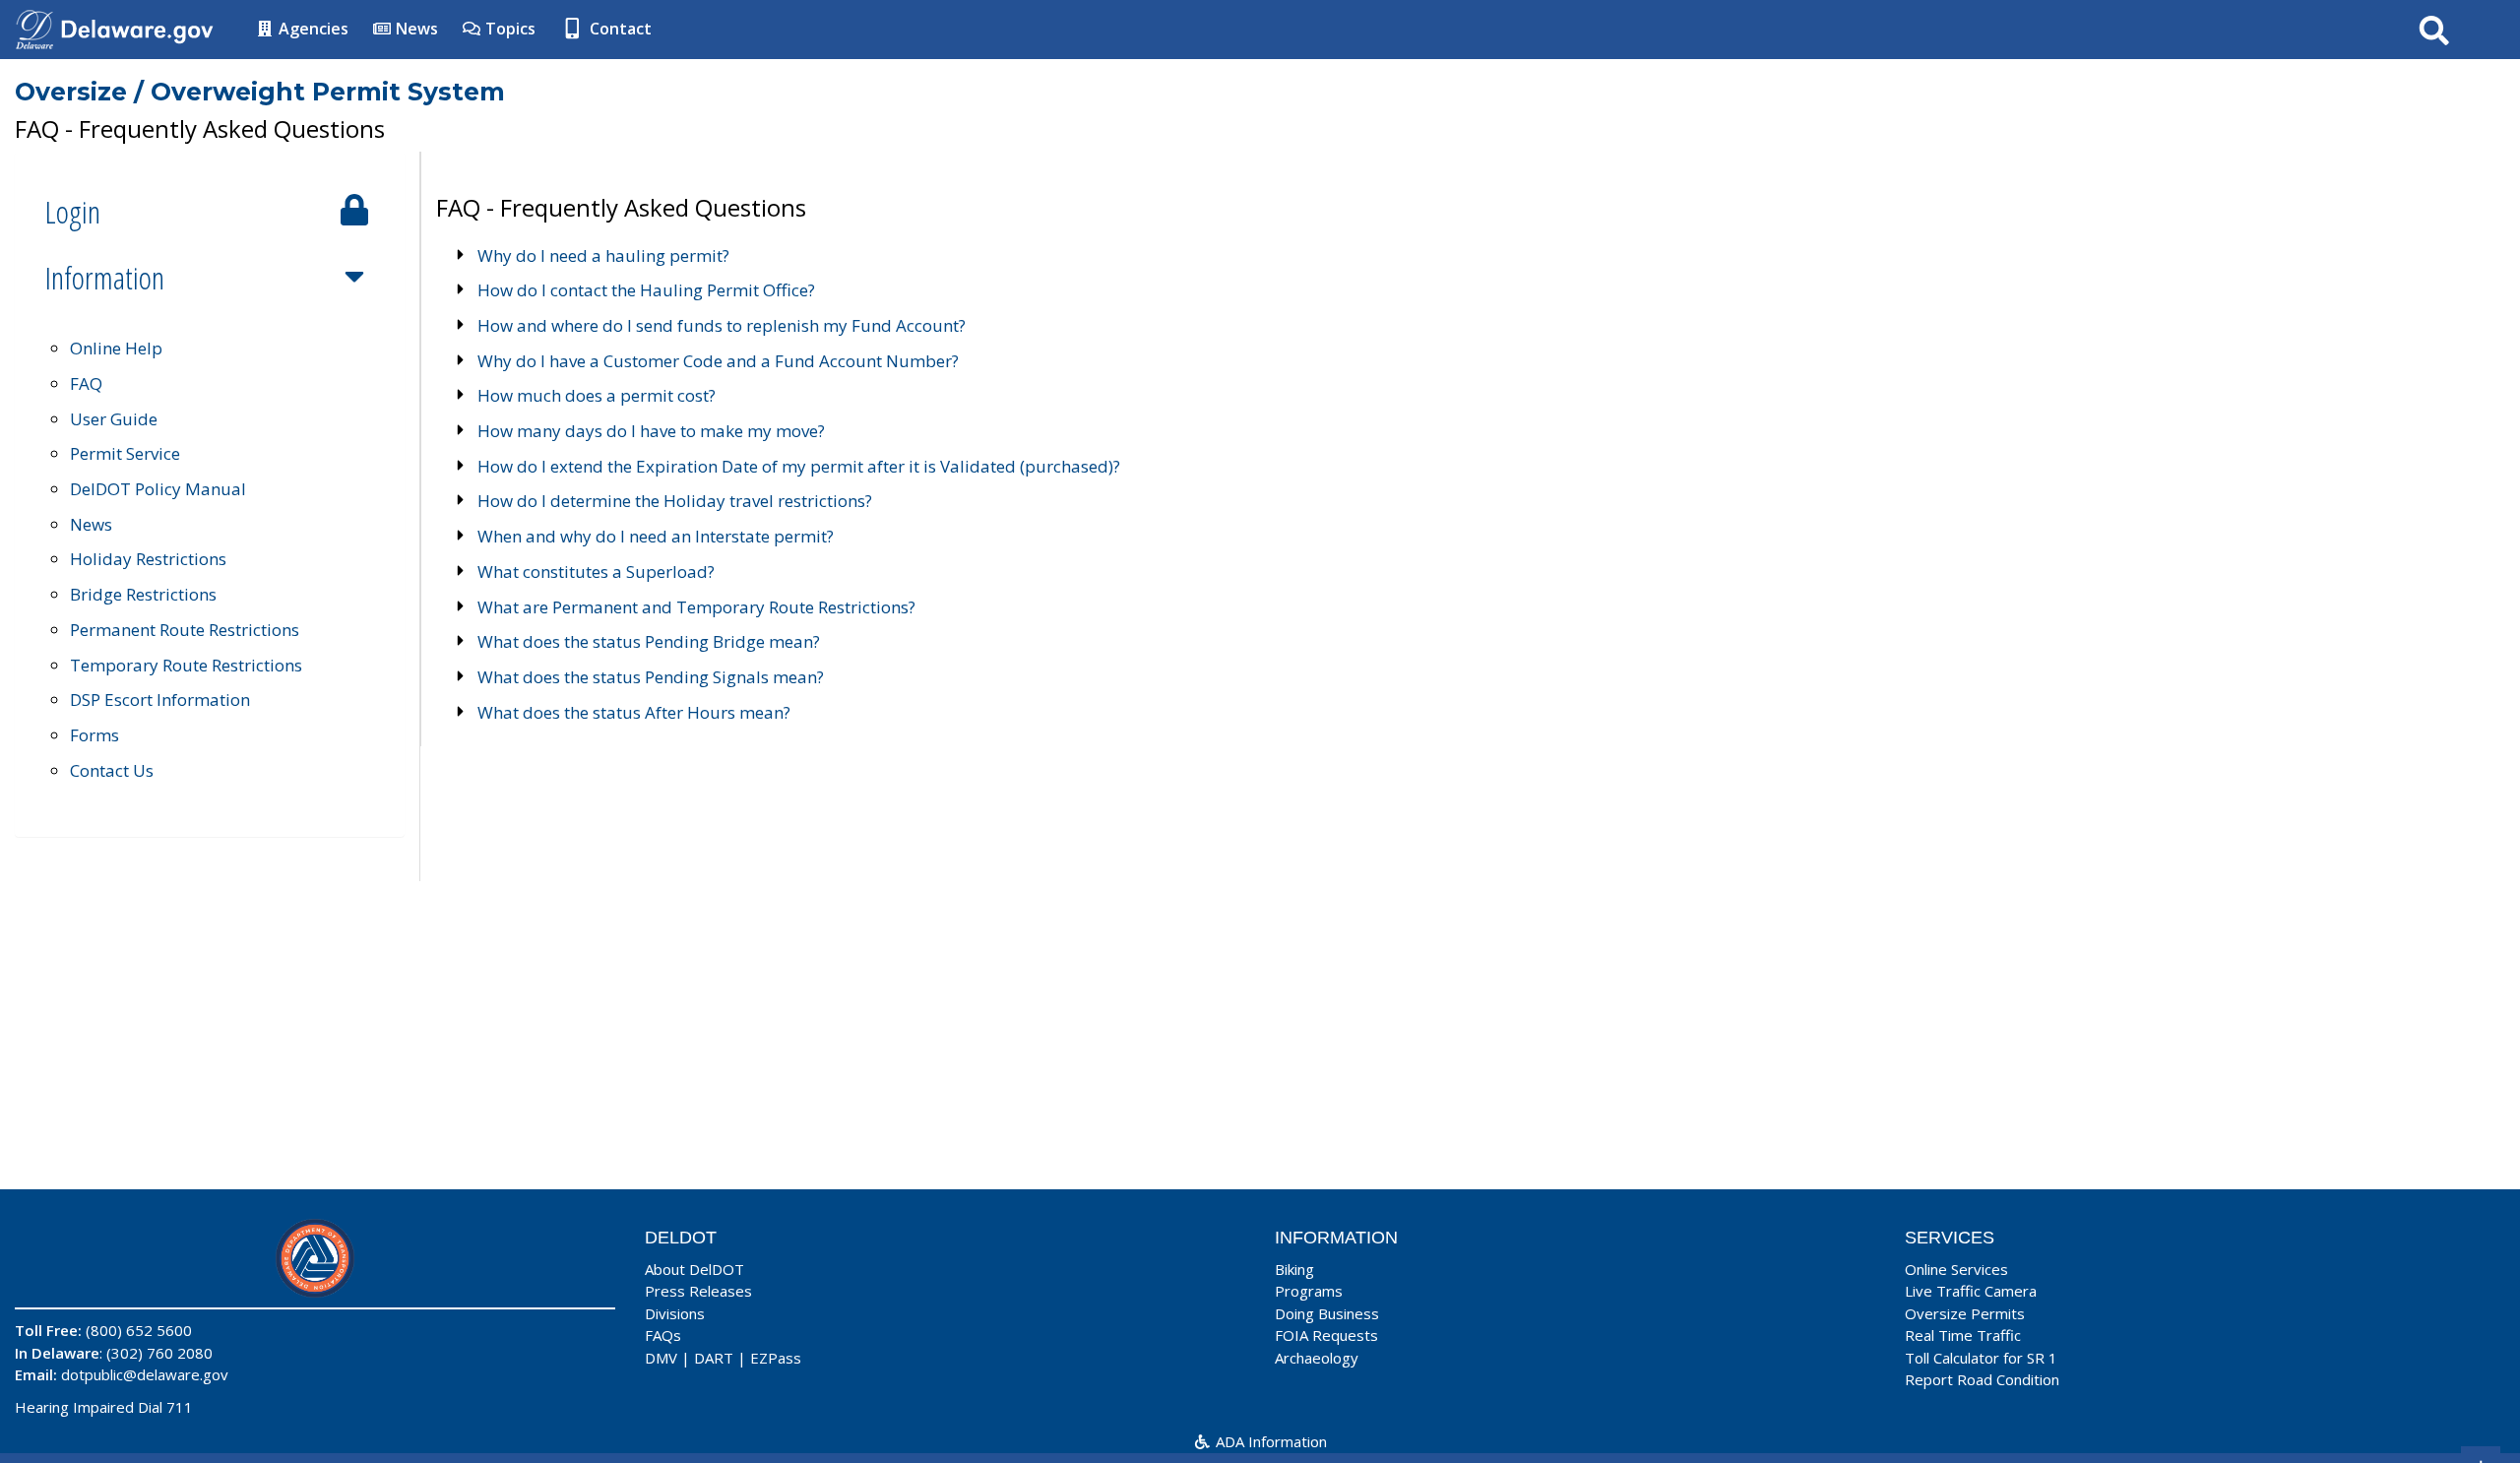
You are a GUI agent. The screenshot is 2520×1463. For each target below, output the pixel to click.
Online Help (116, 348)
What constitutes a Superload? (596, 572)
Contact (619, 29)
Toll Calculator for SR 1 (1981, 1358)
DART (714, 1358)
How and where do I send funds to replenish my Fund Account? (722, 325)
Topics (508, 29)
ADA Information (1269, 1441)
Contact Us (112, 770)
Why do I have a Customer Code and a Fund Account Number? (718, 361)
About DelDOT (694, 1269)
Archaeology (1317, 1358)
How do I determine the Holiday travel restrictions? (675, 501)
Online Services (1956, 1269)
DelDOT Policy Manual (158, 489)
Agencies (312, 29)
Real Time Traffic (1963, 1335)
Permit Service (125, 453)
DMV (661, 1358)
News (415, 29)
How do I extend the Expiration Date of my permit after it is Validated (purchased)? (799, 466)
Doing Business (1327, 1313)
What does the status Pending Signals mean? (651, 677)
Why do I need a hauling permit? (603, 255)
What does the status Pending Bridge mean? (649, 641)
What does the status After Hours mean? (634, 712)
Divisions (675, 1313)
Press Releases (698, 1291)
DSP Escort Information (160, 700)
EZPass (776, 1358)
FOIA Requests (1326, 1335)
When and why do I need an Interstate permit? (656, 536)
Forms (94, 735)
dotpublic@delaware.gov (145, 1374)
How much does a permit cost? (597, 395)
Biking (1294, 1269)
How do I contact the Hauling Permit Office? (646, 290)
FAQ (86, 383)
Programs (1309, 1291)
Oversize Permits (1965, 1313)
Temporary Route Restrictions (186, 665)
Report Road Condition (1982, 1379)
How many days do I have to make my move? (651, 431)
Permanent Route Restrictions (185, 630)
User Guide (114, 419)
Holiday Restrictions (148, 559)
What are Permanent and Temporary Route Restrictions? (696, 607)
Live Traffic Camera (1971, 1291)
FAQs (663, 1335)
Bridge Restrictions (143, 594)
